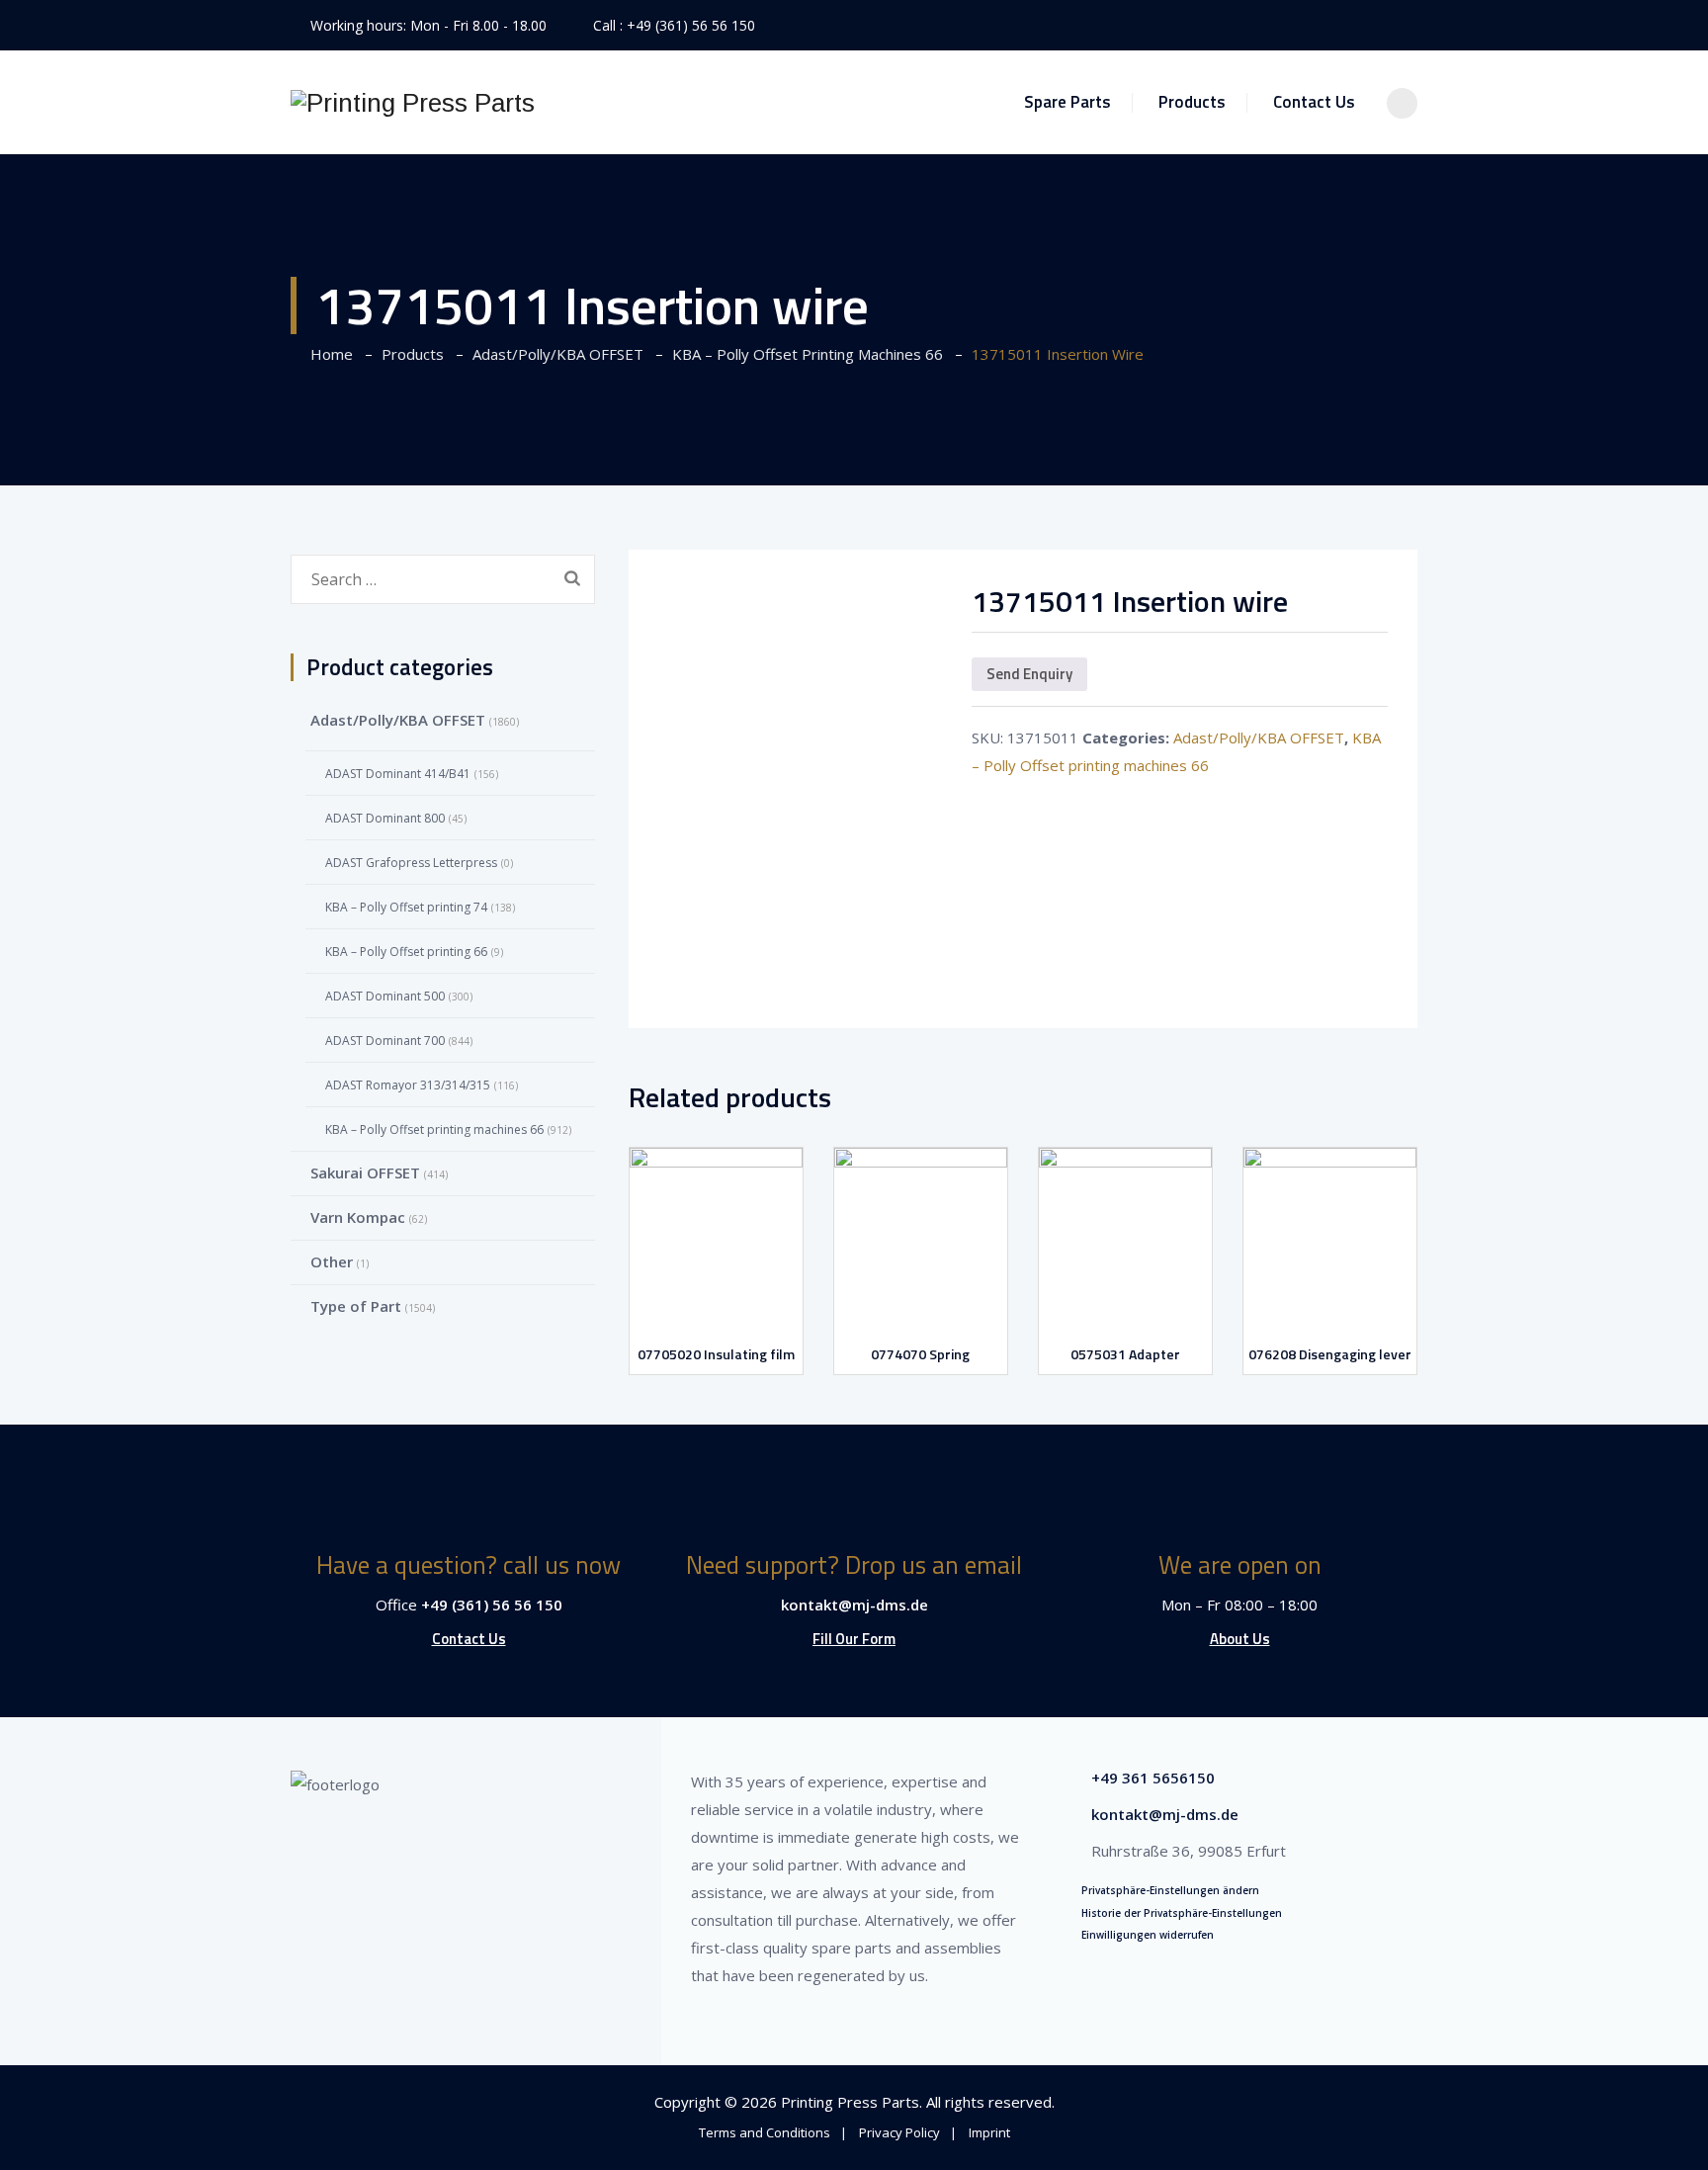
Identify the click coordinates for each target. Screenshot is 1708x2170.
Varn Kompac (358, 1217)
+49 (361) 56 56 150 (691, 25)
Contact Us (1314, 102)
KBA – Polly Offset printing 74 (406, 907)
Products (1192, 102)
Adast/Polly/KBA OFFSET (1259, 738)
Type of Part (356, 1306)
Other (332, 1261)
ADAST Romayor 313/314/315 (408, 1085)
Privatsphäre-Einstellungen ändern (1170, 1890)
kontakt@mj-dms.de (854, 1605)
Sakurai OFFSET (365, 1172)
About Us (1240, 1639)
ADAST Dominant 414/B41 (398, 774)
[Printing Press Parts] (413, 102)
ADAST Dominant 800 (385, 818)
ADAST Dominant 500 (385, 996)
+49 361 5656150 (1153, 1778)
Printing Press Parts (850, 2102)
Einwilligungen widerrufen (1148, 1935)
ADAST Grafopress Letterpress (411, 863)
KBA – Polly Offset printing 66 (406, 952)
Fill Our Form (854, 1639)
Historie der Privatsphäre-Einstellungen (1182, 1913)
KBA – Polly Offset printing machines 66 (434, 1129)
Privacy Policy (899, 2132)
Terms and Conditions (765, 2132)
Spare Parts (1067, 102)
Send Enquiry (1029, 674)
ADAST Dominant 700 (385, 1041)
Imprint (989, 2132)
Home (328, 354)
